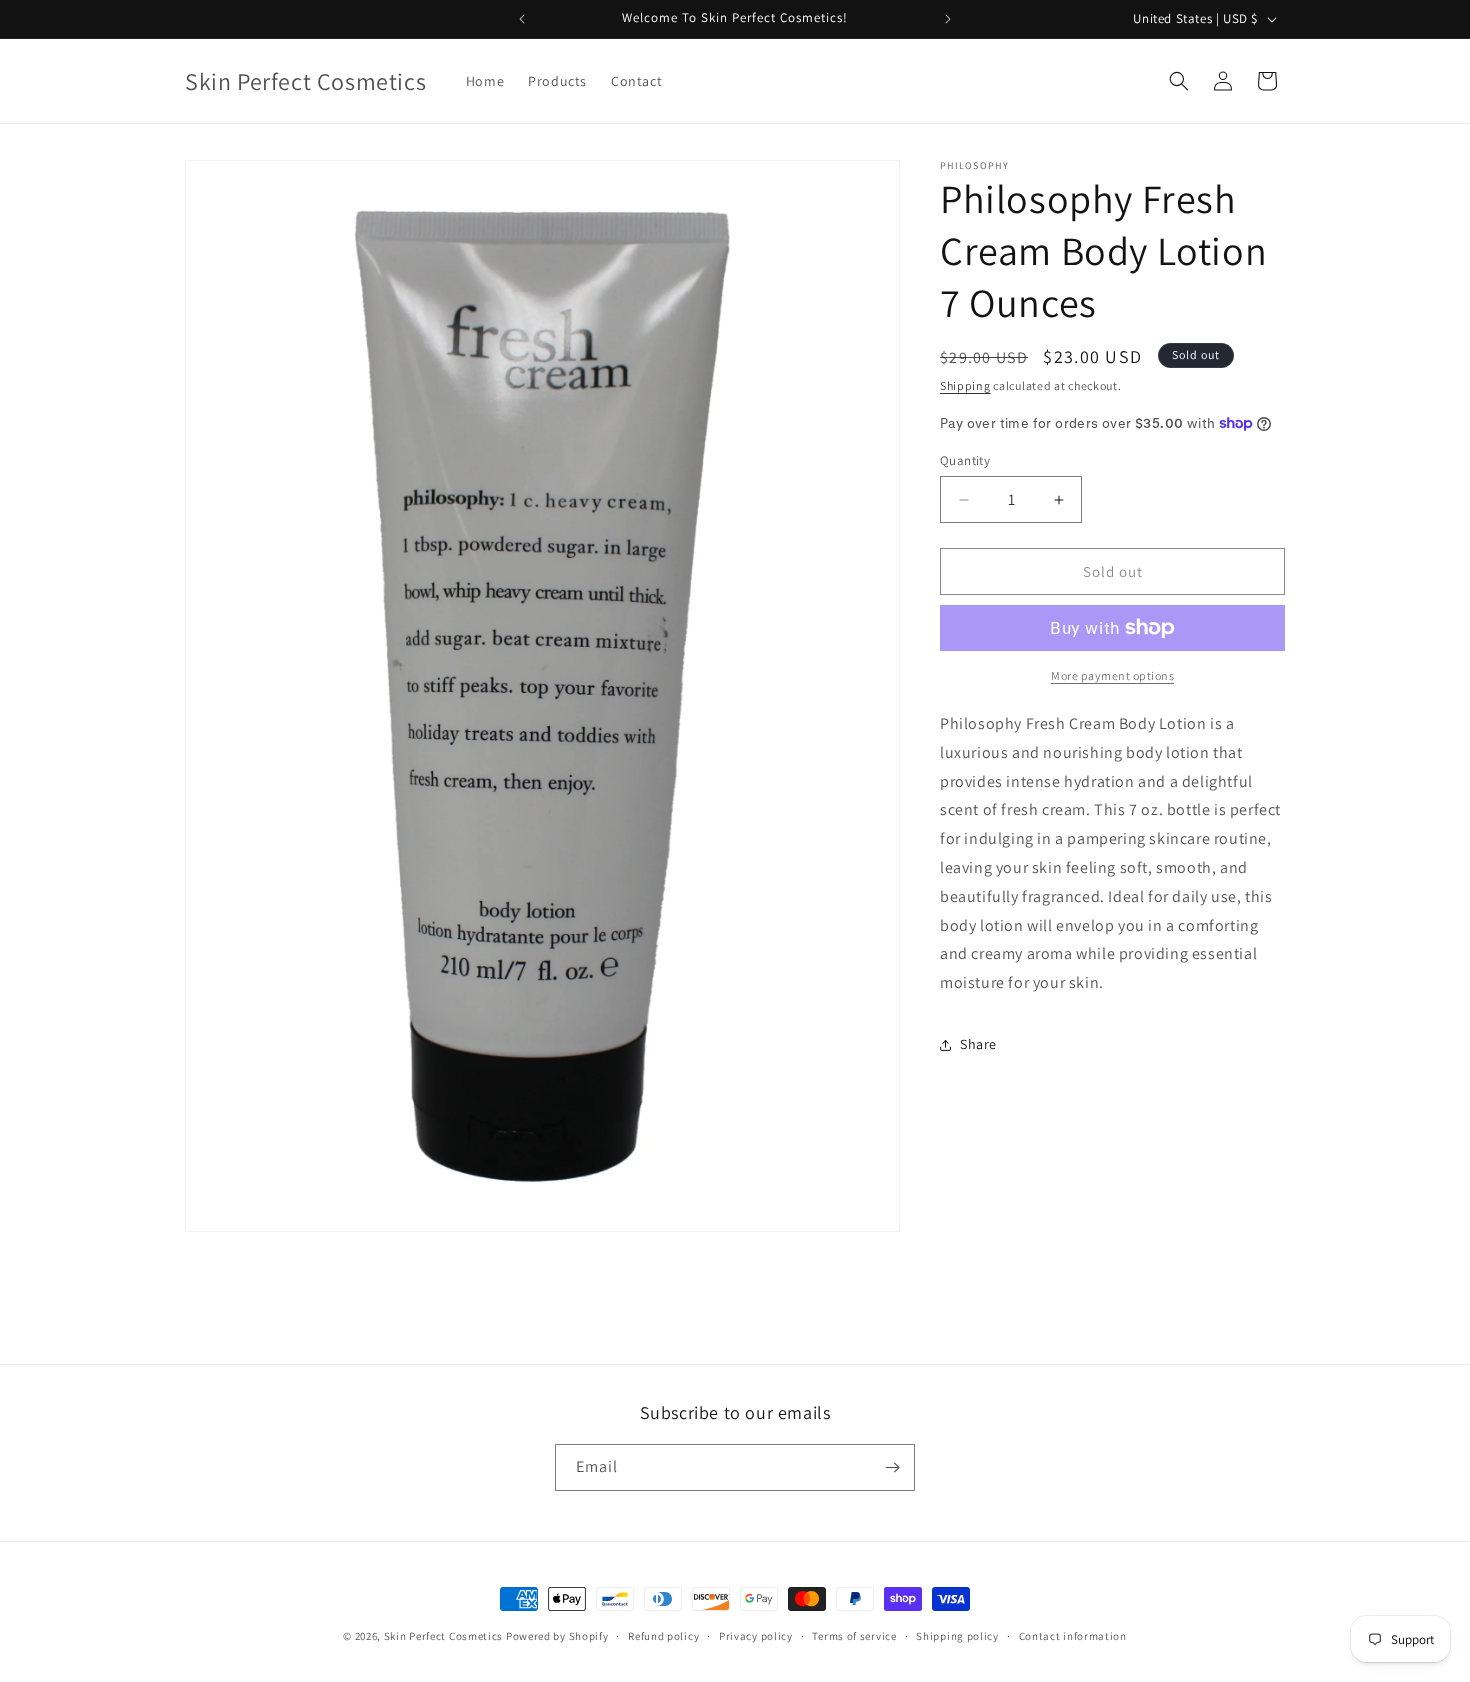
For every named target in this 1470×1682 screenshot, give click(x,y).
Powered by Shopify (557, 1636)
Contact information (1073, 1636)
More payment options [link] (1112, 675)
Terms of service (854, 1636)
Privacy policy (756, 1636)
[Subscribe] (892, 1467)
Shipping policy (957, 1636)
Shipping (965, 385)
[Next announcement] (948, 19)
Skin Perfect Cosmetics (443, 1636)
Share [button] (978, 1044)
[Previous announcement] (522, 19)
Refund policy (663, 1636)
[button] (1179, 81)
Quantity (965, 460)
